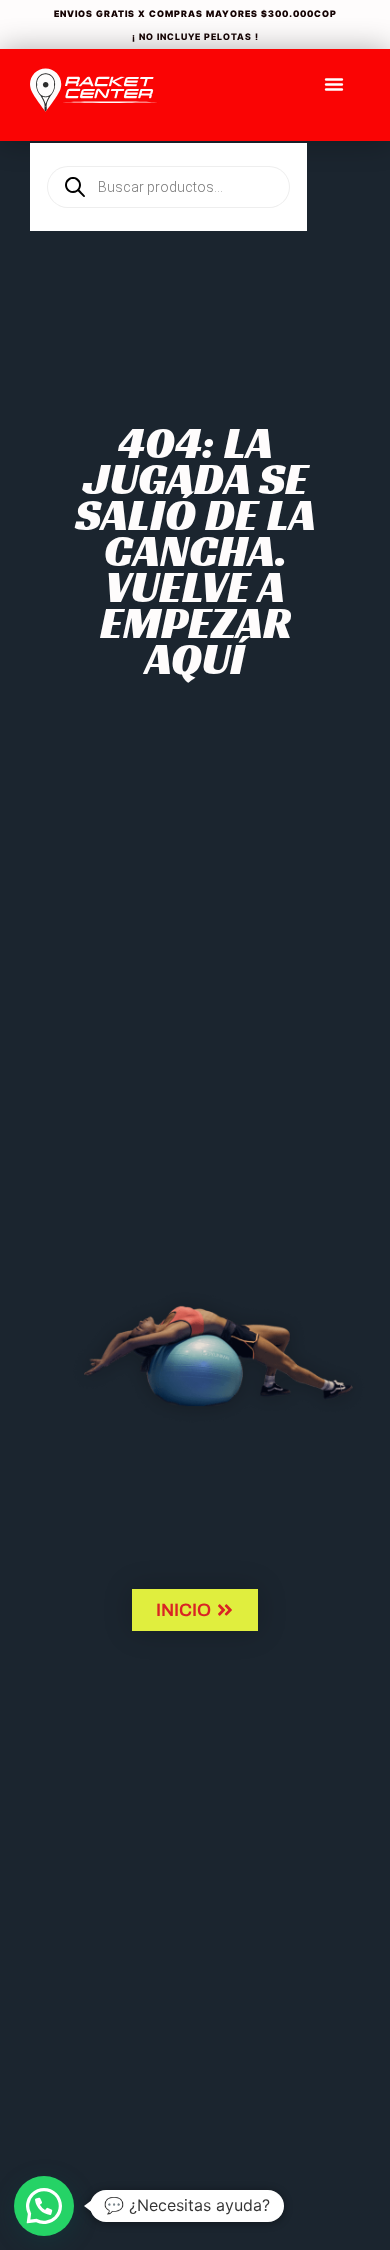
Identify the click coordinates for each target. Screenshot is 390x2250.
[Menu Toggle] (334, 84)
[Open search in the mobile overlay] (168, 153)
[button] (44, 2206)
